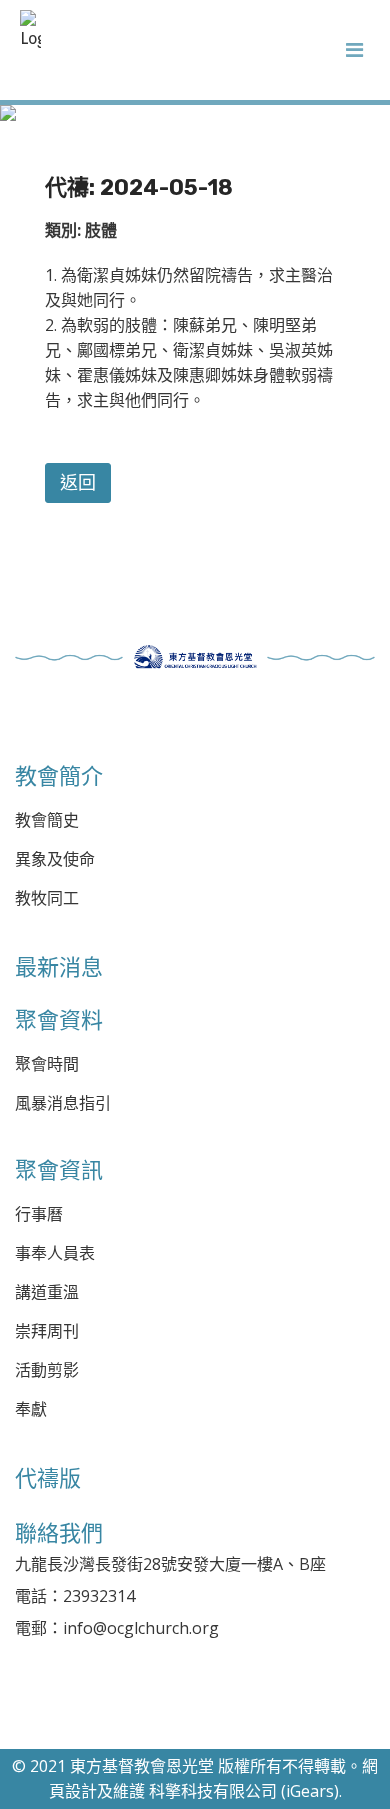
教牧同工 (47, 898)
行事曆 (39, 1214)
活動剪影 (47, 1370)
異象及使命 (55, 859)
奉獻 (31, 1409)
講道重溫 (47, 1292)
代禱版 (48, 1478)
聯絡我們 (59, 1533)
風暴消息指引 (63, 1103)
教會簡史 (47, 820)
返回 (78, 483)
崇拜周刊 (47, 1331)
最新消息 (59, 967)
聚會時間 (47, 1064)
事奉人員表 (55, 1253)
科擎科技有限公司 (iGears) (244, 1791)
